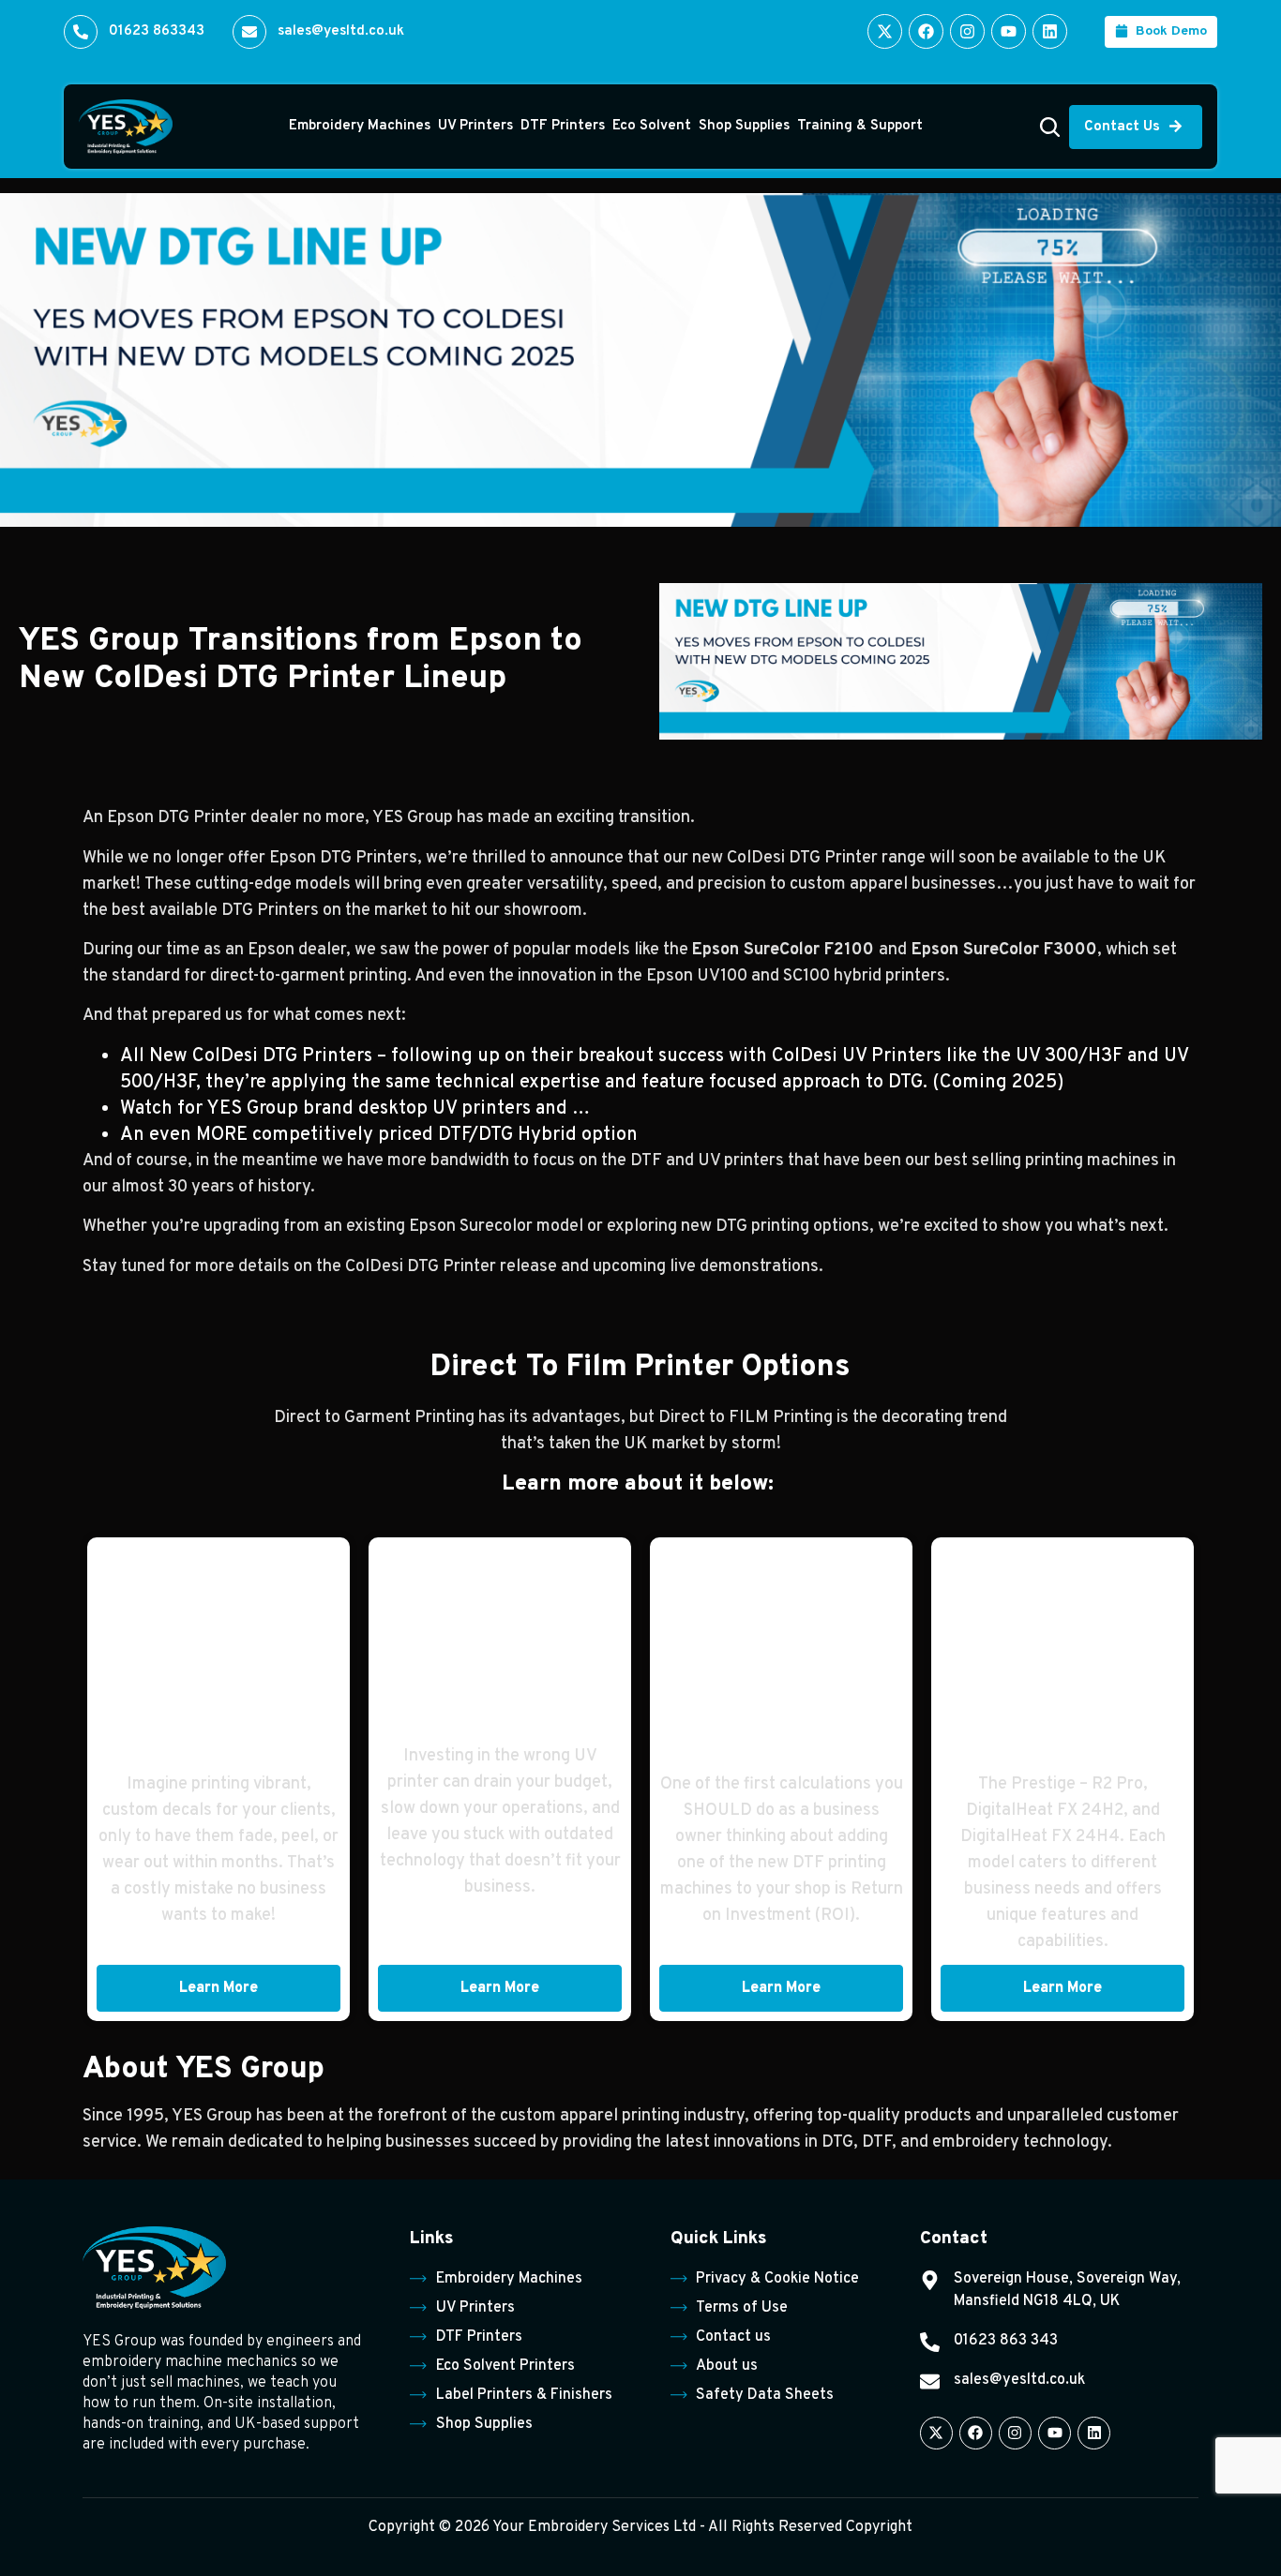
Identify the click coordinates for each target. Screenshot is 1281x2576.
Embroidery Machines (360, 126)
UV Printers (475, 126)
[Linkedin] (1050, 31)
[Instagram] (967, 31)
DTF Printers (563, 126)
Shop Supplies (744, 126)
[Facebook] (926, 31)
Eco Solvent (652, 126)
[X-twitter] (885, 31)
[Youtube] (1009, 31)
